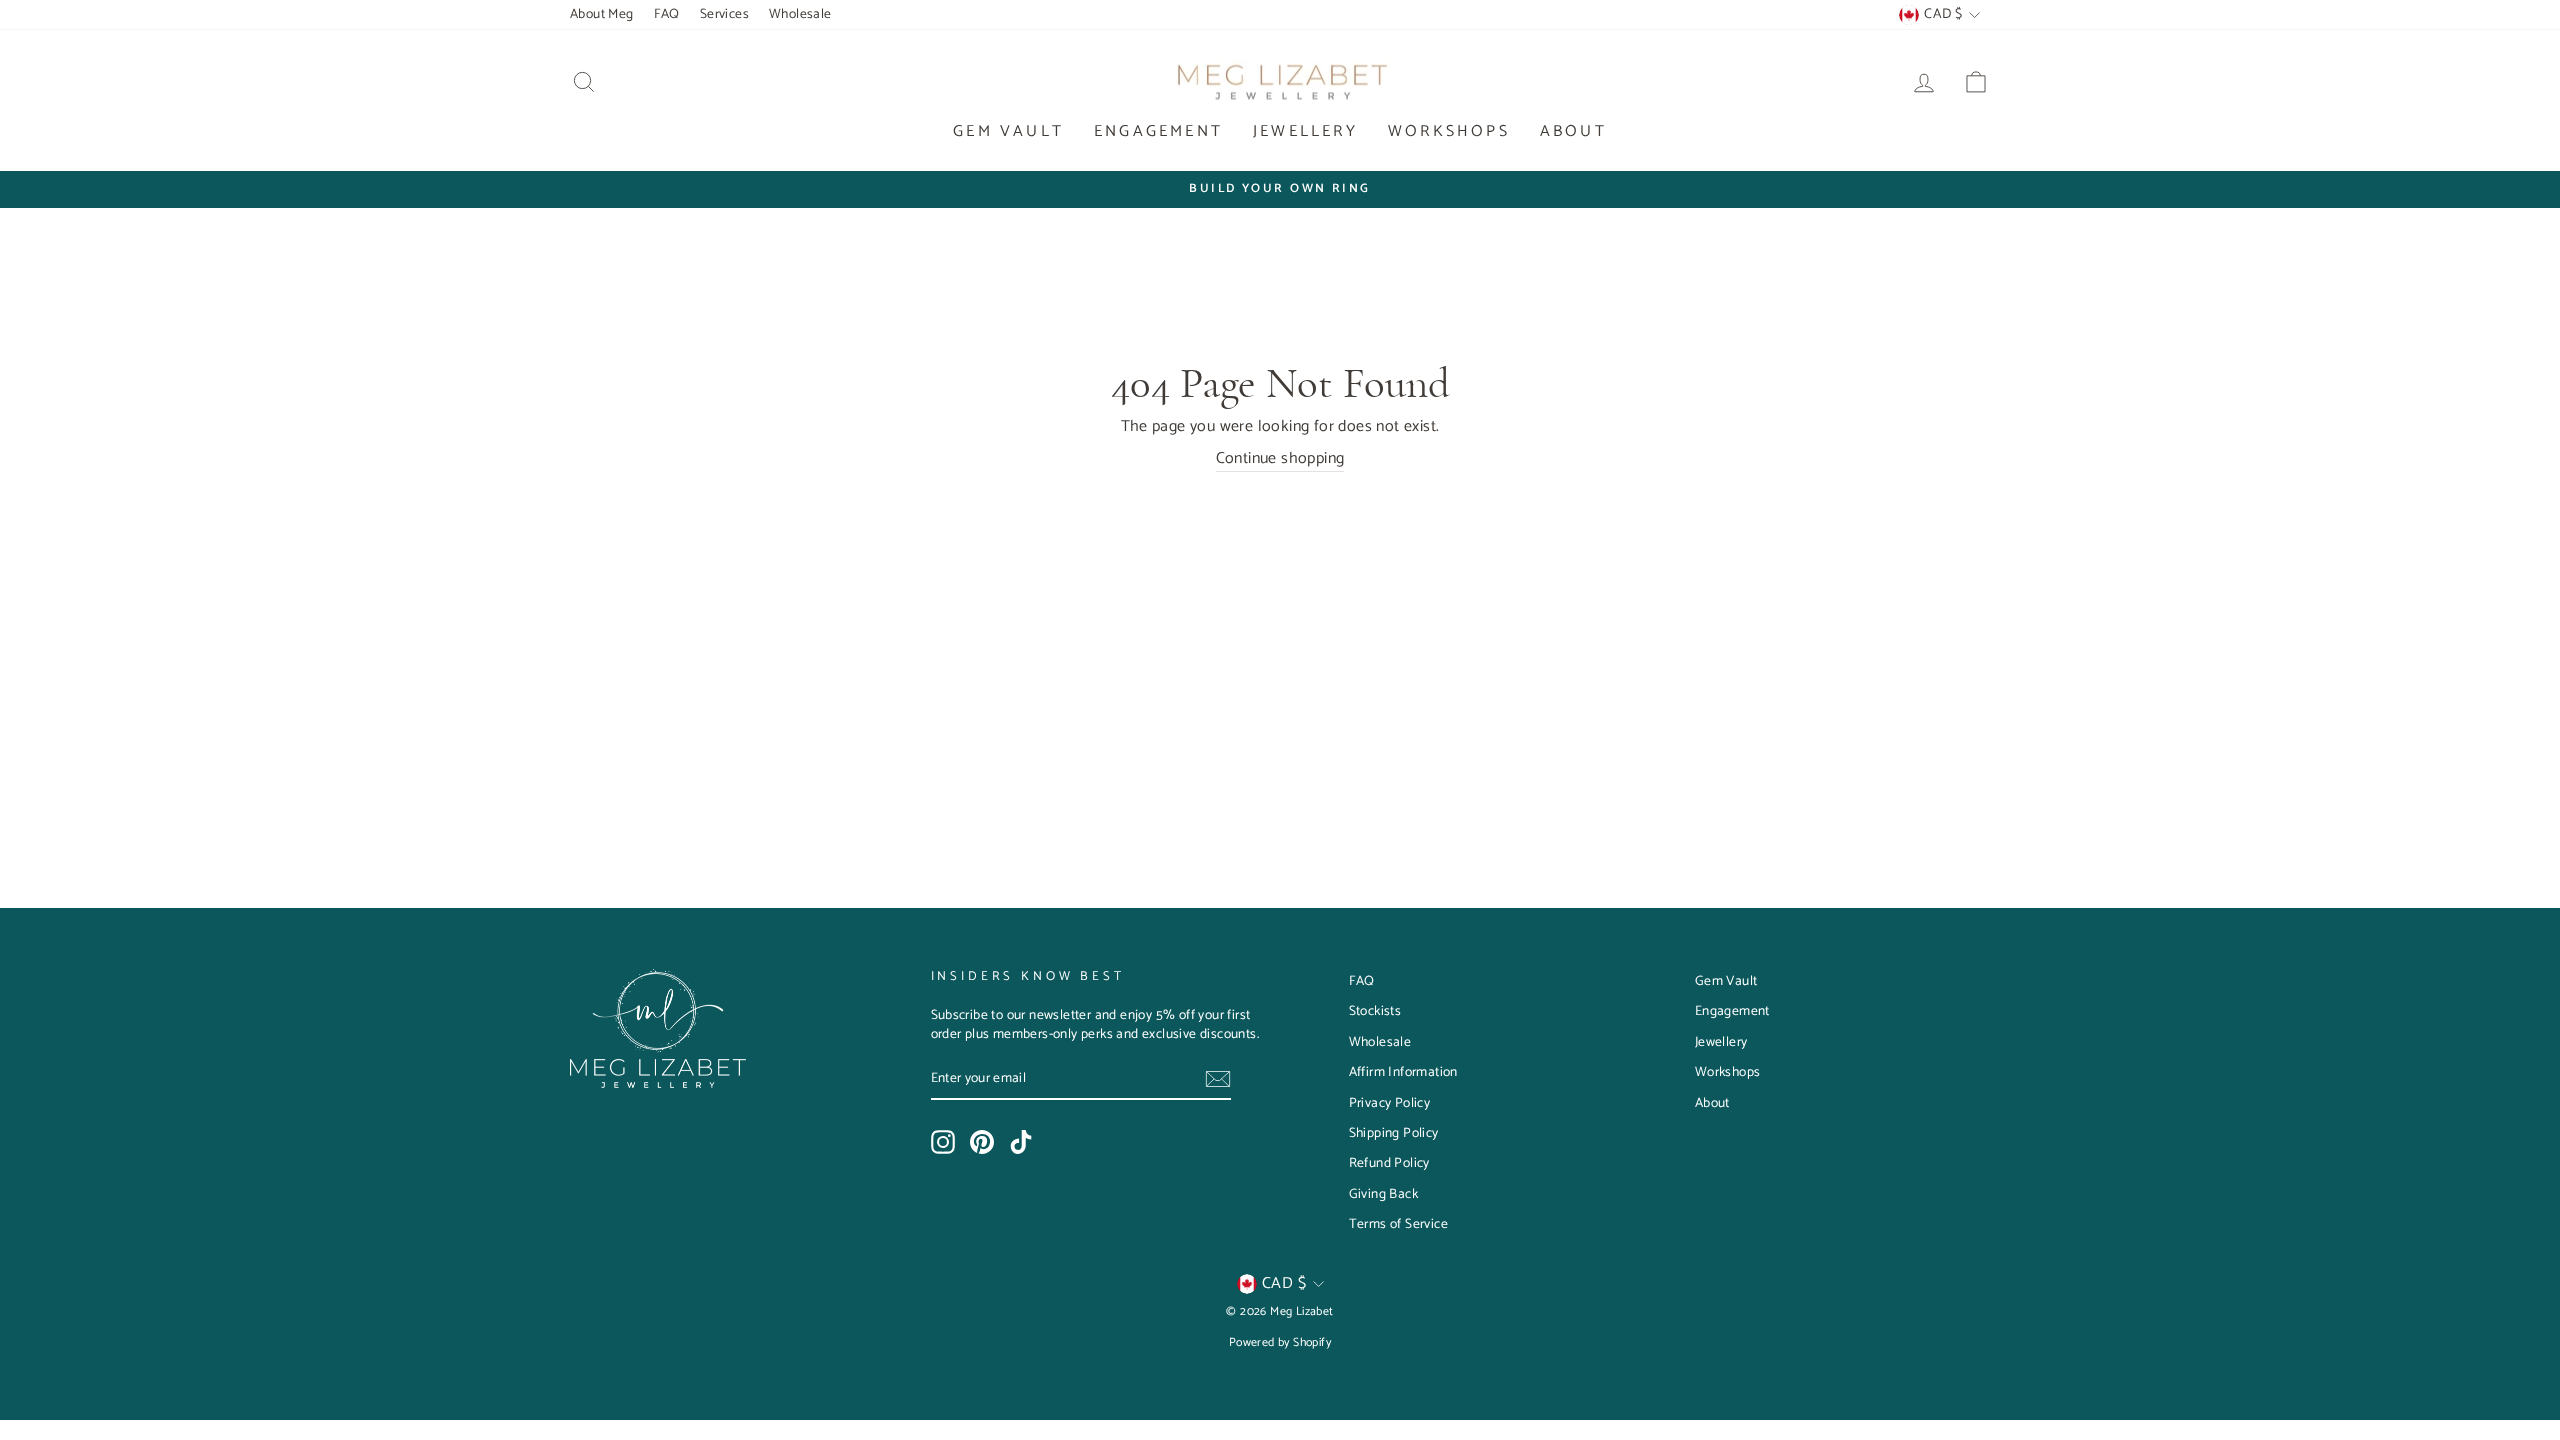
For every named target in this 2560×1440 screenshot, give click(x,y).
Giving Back (1383, 1194)
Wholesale (800, 14)
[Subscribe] (1218, 1079)
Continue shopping (1280, 459)
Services (724, 14)
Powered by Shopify (1280, 1342)
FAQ (667, 14)
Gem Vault (1008, 131)
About (1573, 131)
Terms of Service (1398, 1224)
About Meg (602, 14)
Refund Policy (1389, 1163)
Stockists (1375, 1011)
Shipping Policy (1394, 1133)
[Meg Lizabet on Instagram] (943, 1142)
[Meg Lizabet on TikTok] (1021, 1142)
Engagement (1158, 131)
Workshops (1449, 131)
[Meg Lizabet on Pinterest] (982, 1142)
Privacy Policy (1390, 1103)
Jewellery (1305, 131)
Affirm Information (1403, 1072)
